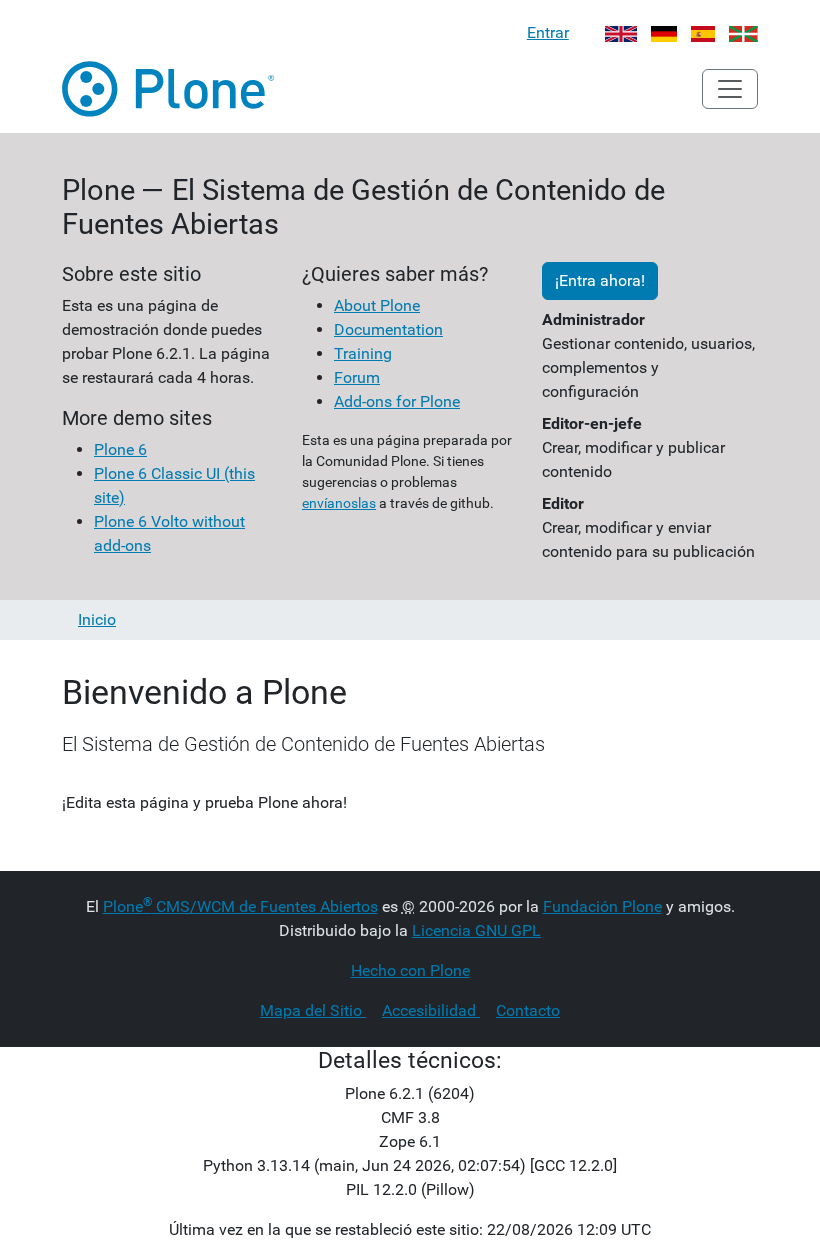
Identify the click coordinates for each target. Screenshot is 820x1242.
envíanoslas (339, 503)
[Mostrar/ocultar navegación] (730, 89)
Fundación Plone (602, 906)
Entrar (548, 32)
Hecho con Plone (410, 970)
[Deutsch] (664, 32)
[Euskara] (743, 32)
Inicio (97, 619)
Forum (357, 377)
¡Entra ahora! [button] (600, 280)
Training (363, 353)
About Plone (377, 305)
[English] (621, 32)
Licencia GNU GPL (476, 930)
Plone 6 (120, 449)
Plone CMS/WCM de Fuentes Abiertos (240, 906)
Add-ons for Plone (397, 401)
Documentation (388, 329)
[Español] (703, 32)
